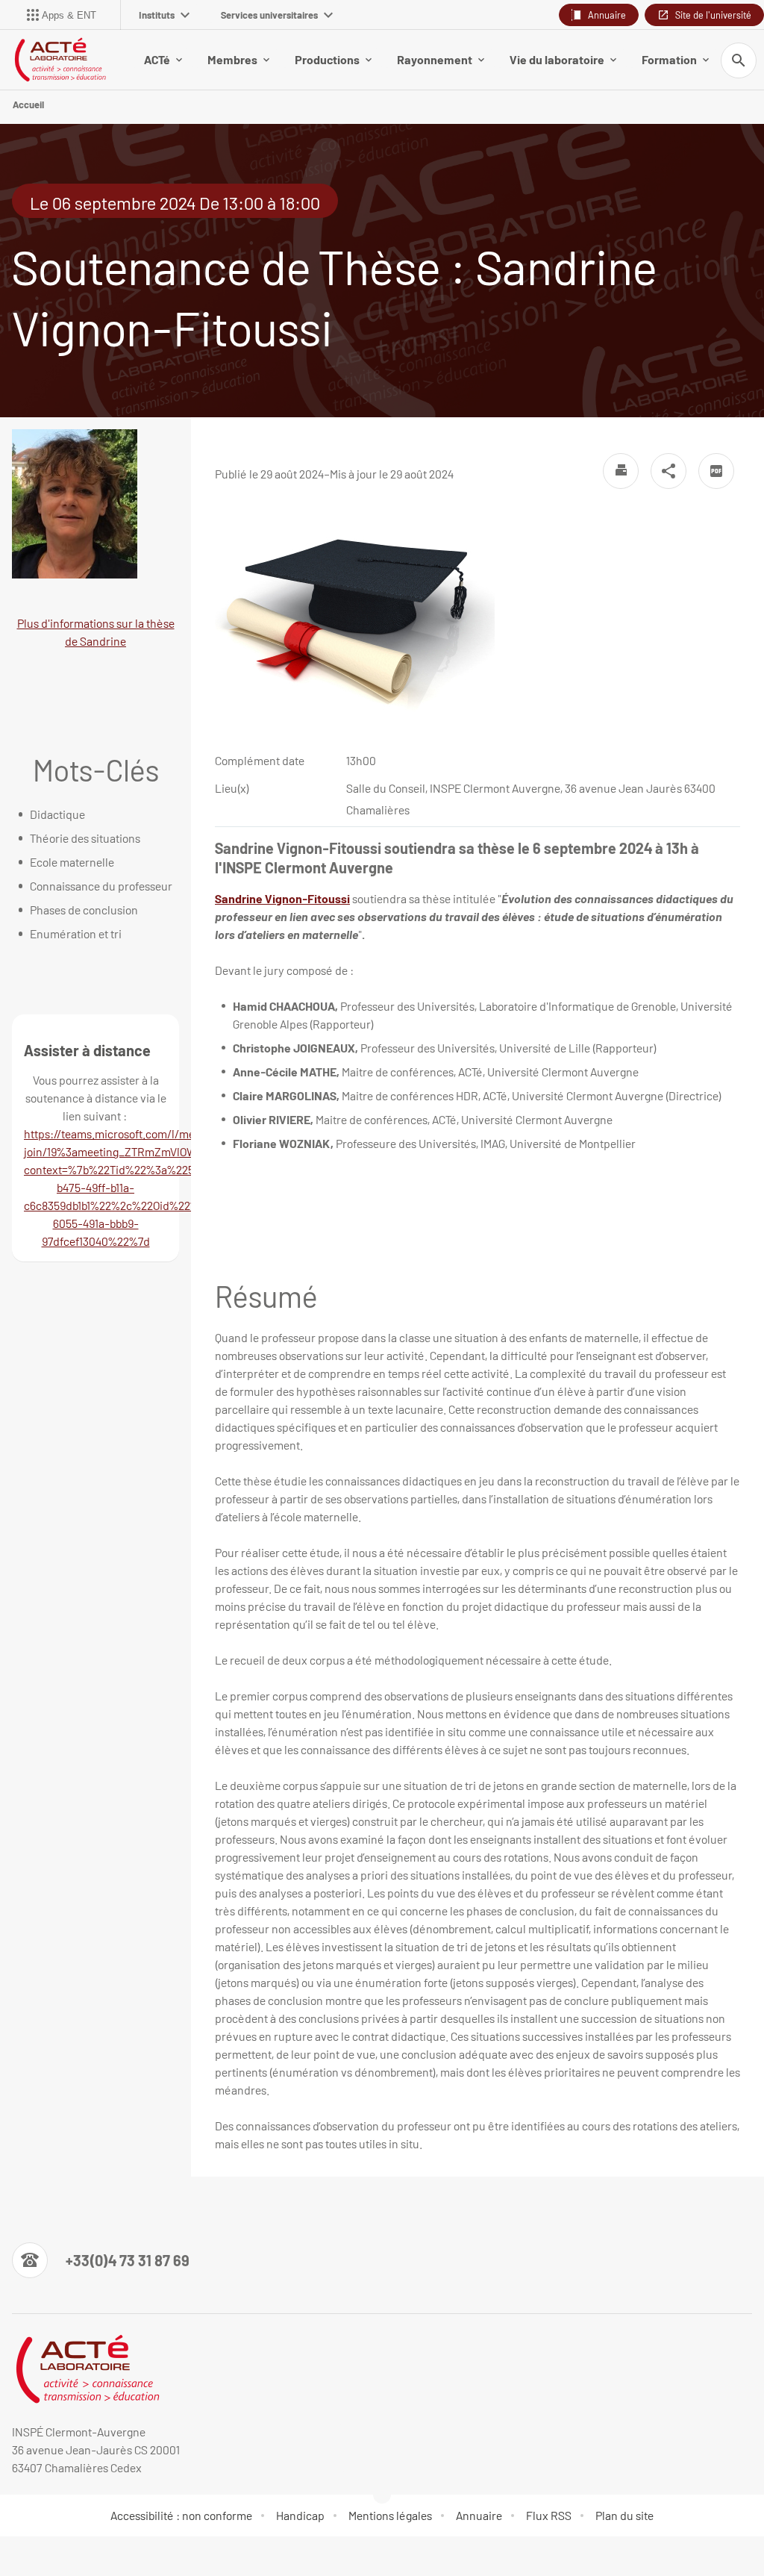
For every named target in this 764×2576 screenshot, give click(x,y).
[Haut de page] (21, 2555)
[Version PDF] (716, 471)
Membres (232, 59)
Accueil (28, 105)
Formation (669, 59)
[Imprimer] (621, 471)
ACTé (157, 59)
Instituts (157, 15)
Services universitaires (269, 15)
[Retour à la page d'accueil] (60, 60)
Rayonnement (435, 59)
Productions (327, 59)
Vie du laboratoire (557, 59)
